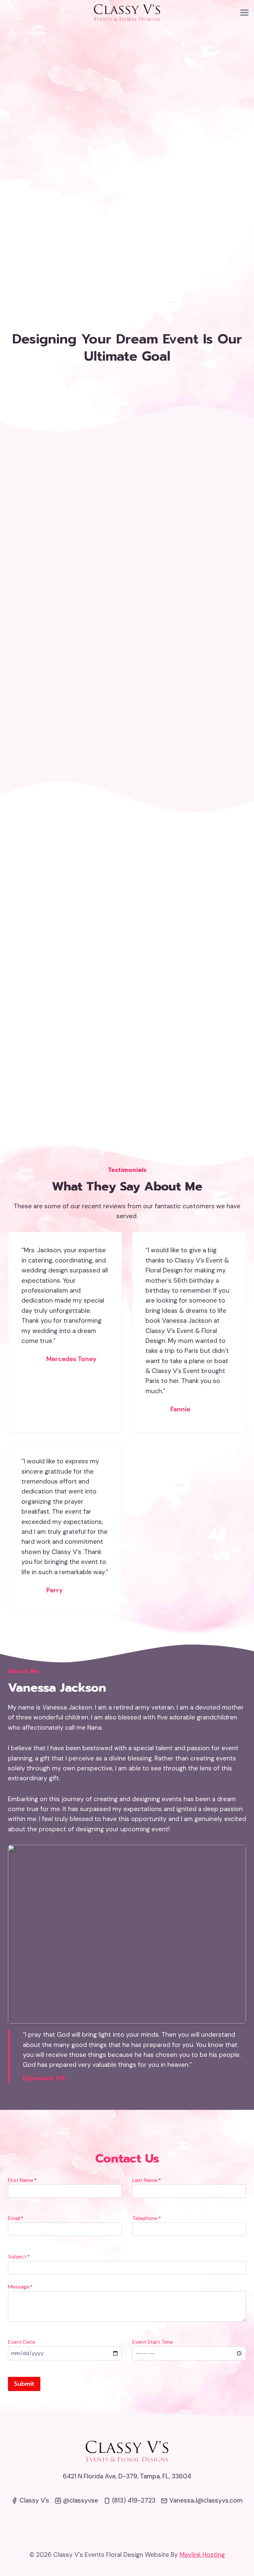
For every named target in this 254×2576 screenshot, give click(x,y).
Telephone (147, 2218)
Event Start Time (153, 2342)
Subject (19, 2257)
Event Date (21, 2342)
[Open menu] (244, 12)
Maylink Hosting (202, 2555)
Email (16, 2218)
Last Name (147, 2180)
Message (20, 2287)
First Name (22, 2180)
